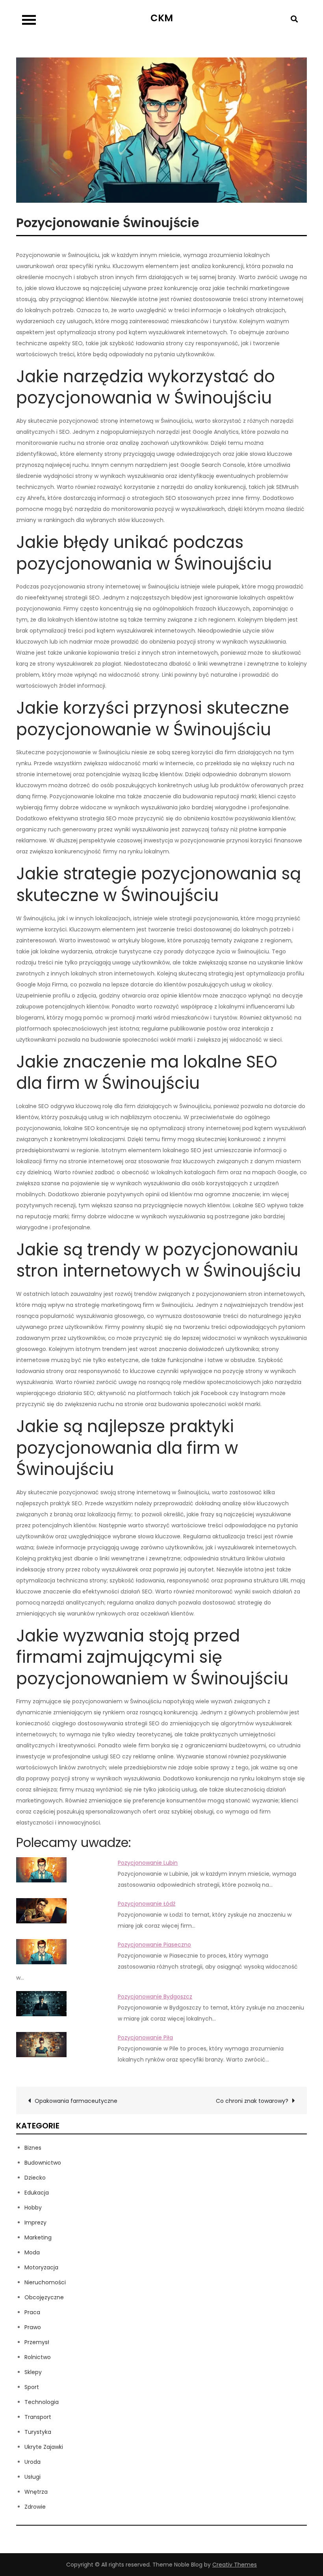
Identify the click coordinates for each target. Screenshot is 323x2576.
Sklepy (33, 2372)
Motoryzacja (41, 2267)
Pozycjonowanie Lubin (148, 1863)
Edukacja (37, 2193)
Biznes (33, 2148)
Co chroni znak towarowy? (252, 2101)
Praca (32, 2312)
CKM (162, 18)
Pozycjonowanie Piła (145, 2037)
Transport (38, 2417)
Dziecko (35, 2178)
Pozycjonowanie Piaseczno (154, 1945)
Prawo (33, 2327)
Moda (32, 2252)
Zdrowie (35, 2507)
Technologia (42, 2402)
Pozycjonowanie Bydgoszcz (155, 1997)
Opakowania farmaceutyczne (76, 2101)
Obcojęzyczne (44, 2297)
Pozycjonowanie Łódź (147, 1904)
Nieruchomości (45, 2282)
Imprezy (35, 2223)
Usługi (32, 2477)
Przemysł (37, 2342)
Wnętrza (36, 2492)
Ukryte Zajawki (44, 2447)
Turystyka (38, 2432)
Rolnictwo (38, 2357)
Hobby (33, 2208)
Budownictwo (43, 2163)
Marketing (38, 2237)
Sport (32, 2387)
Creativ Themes (235, 2565)
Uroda (32, 2462)
